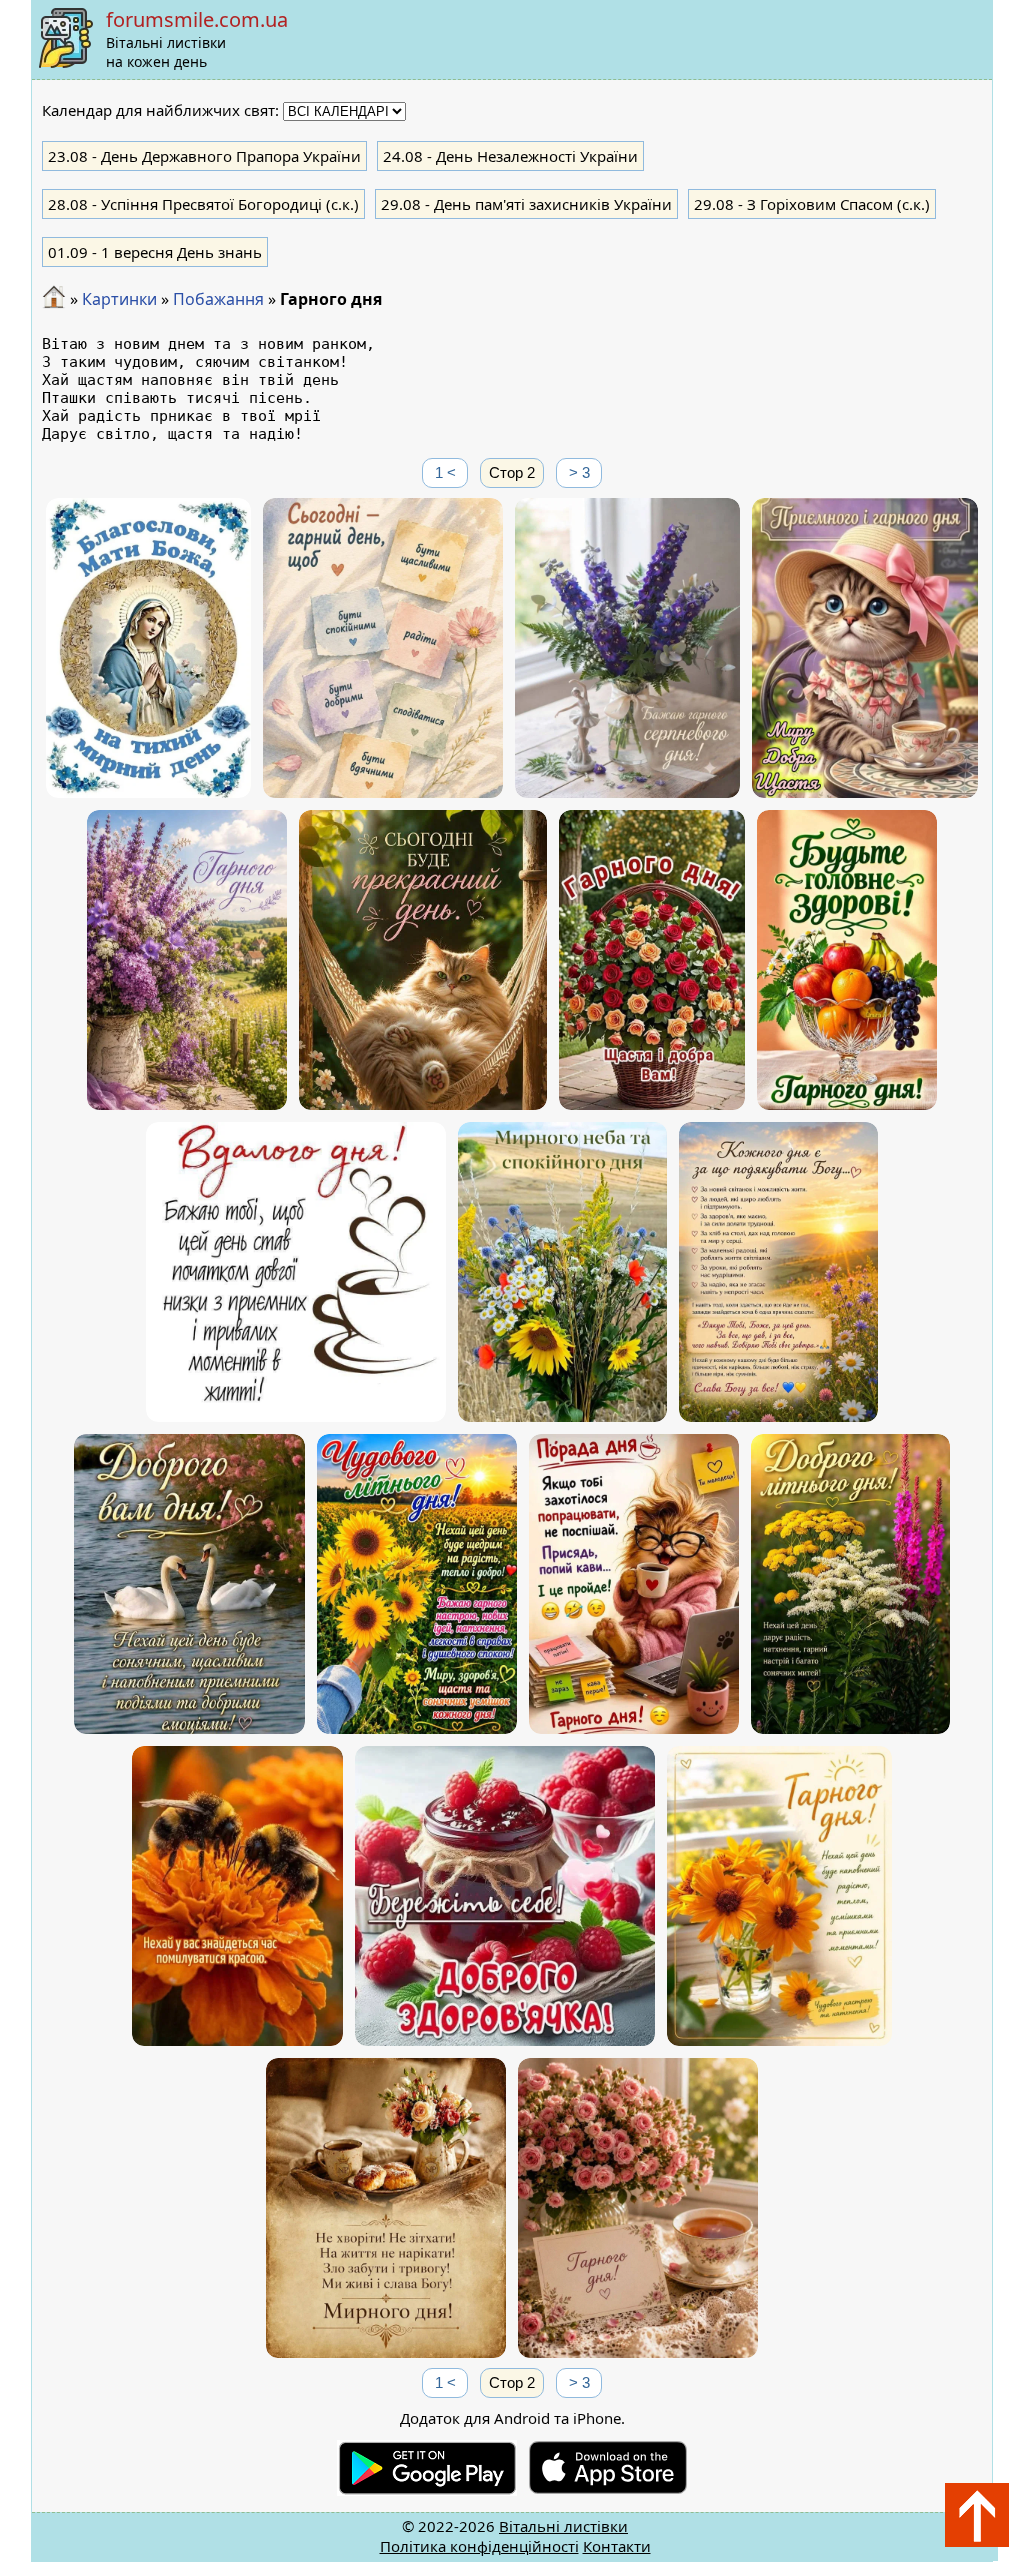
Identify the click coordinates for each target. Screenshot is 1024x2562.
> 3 (579, 472)
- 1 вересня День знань (155, 252)
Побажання (218, 299)
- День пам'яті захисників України (526, 204)
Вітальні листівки (563, 2526)
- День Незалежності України (510, 156)
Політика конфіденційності (479, 2546)
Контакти (617, 2546)
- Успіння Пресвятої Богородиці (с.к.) (203, 204)
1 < (445, 472)
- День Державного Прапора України (204, 156)
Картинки (119, 299)
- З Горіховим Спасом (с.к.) (812, 204)
